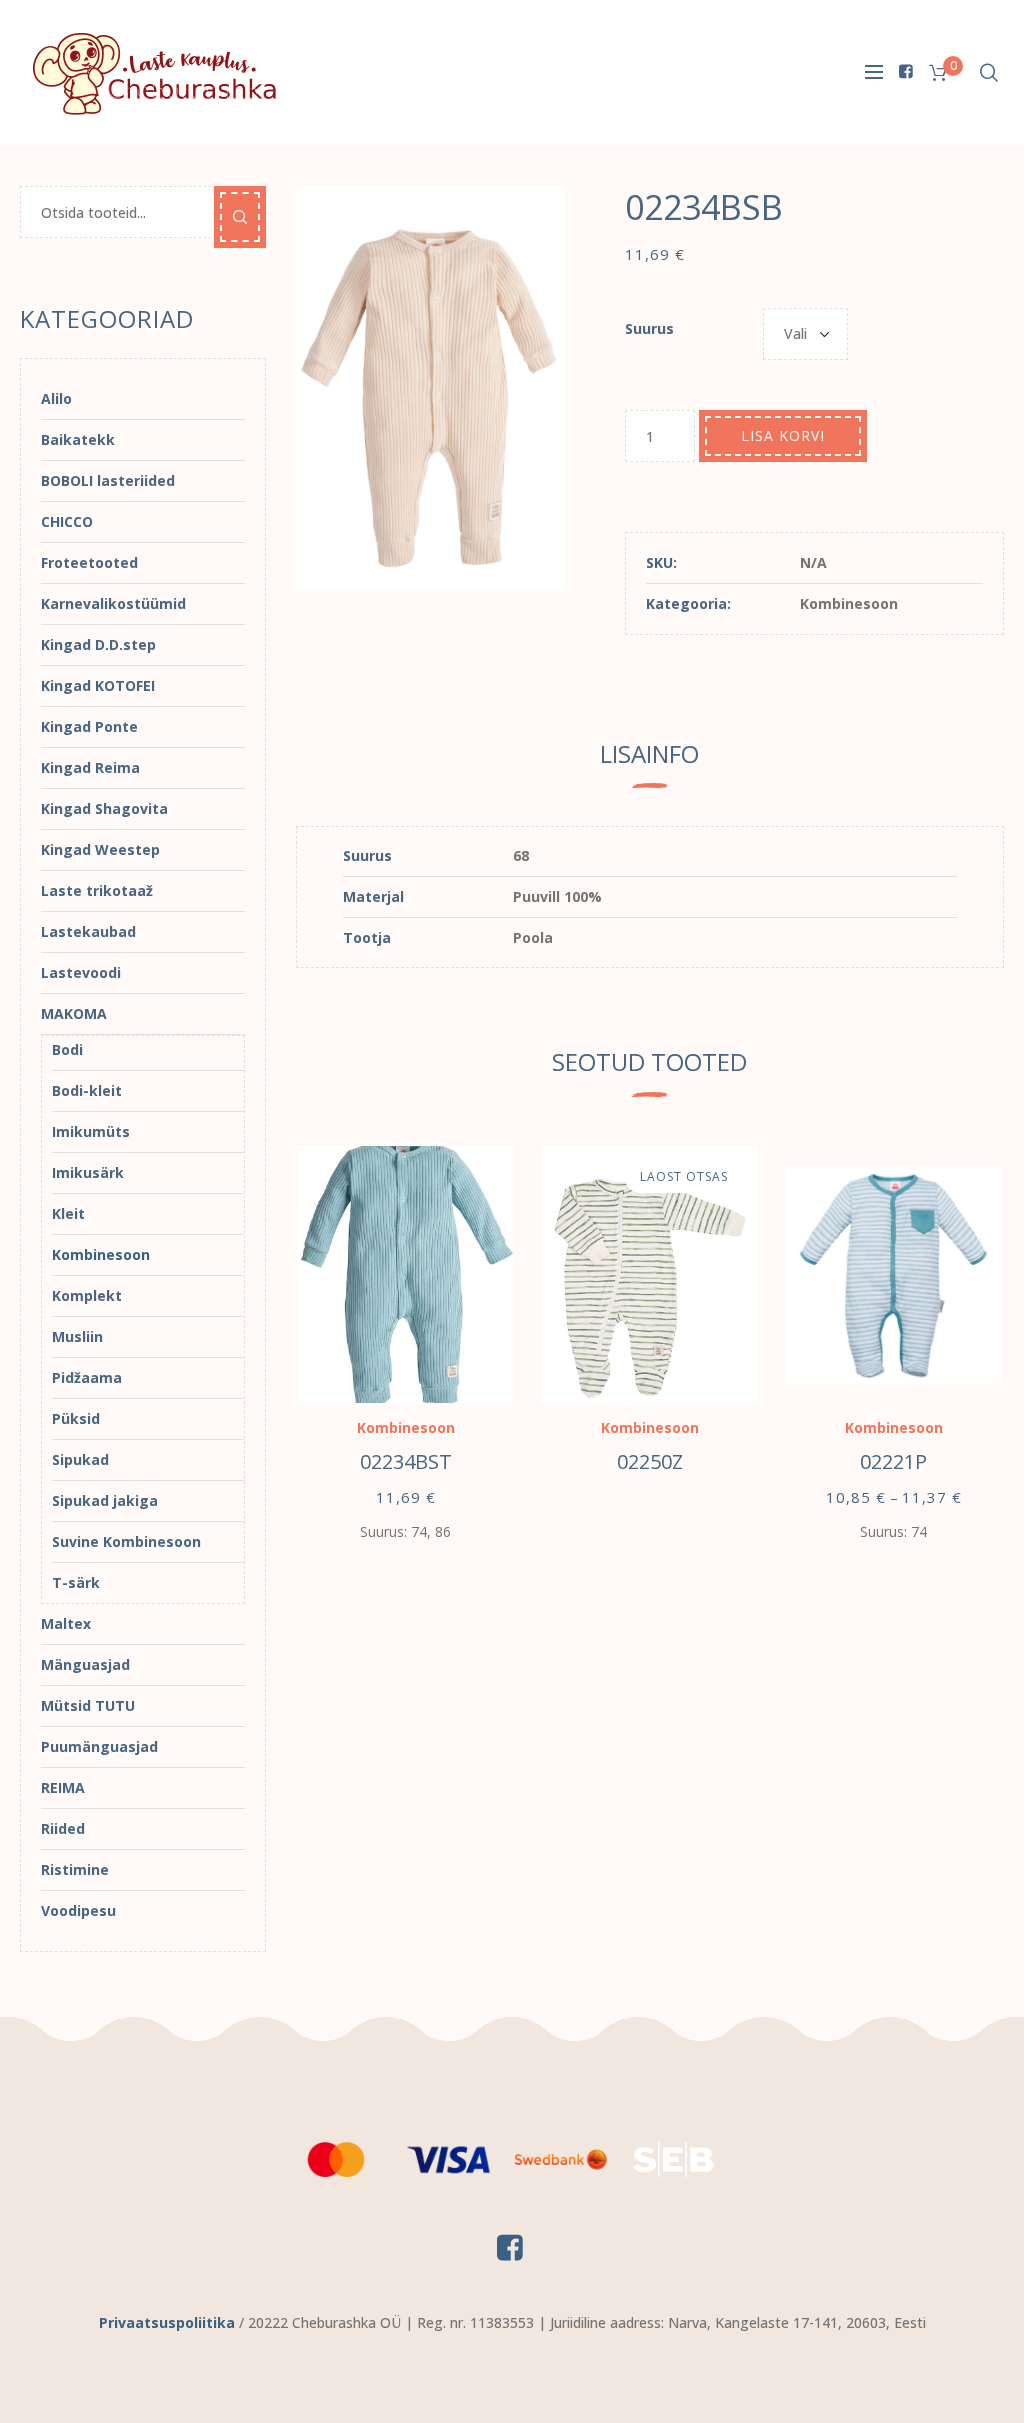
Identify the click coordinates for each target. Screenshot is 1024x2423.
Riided (63, 1828)
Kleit (68, 1213)
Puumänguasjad (99, 1746)
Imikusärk (88, 1172)
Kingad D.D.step (98, 644)
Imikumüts (91, 1131)
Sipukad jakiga (105, 1500)
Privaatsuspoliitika (167, 2322)
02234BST (406, 1461)
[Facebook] (906, 71)
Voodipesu (78, 1910)
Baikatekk (78, 439)
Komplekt (87, 1295)
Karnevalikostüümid (113, 603)
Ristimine (75, 1869)
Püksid (76, 1418)
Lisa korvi (783, 435)
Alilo (56, 398)
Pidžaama (87, 1377)
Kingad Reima (90, 767)
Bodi (67, 1049)
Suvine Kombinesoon (126, 1541)
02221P (893, 1461)
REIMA (63, 1787)
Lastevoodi (81, 972)
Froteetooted (89, 562)
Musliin (77, 1336)
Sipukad (80, 1459)
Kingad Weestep (100, 849)
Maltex (66, 1623)
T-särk (76, 1582)
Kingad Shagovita (104, 808)
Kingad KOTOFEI (98, 685)
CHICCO (67, 521)
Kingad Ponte (89, 726)
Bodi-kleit (87, 1090)
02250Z (650, 1461)
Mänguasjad (85, 1664)
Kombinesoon (849, 603)
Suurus (649, 328)
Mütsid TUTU (88, 1705)
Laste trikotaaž (97, 890)
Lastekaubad (88, 931)
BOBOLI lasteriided (108, 480)
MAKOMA (74, 1013)
